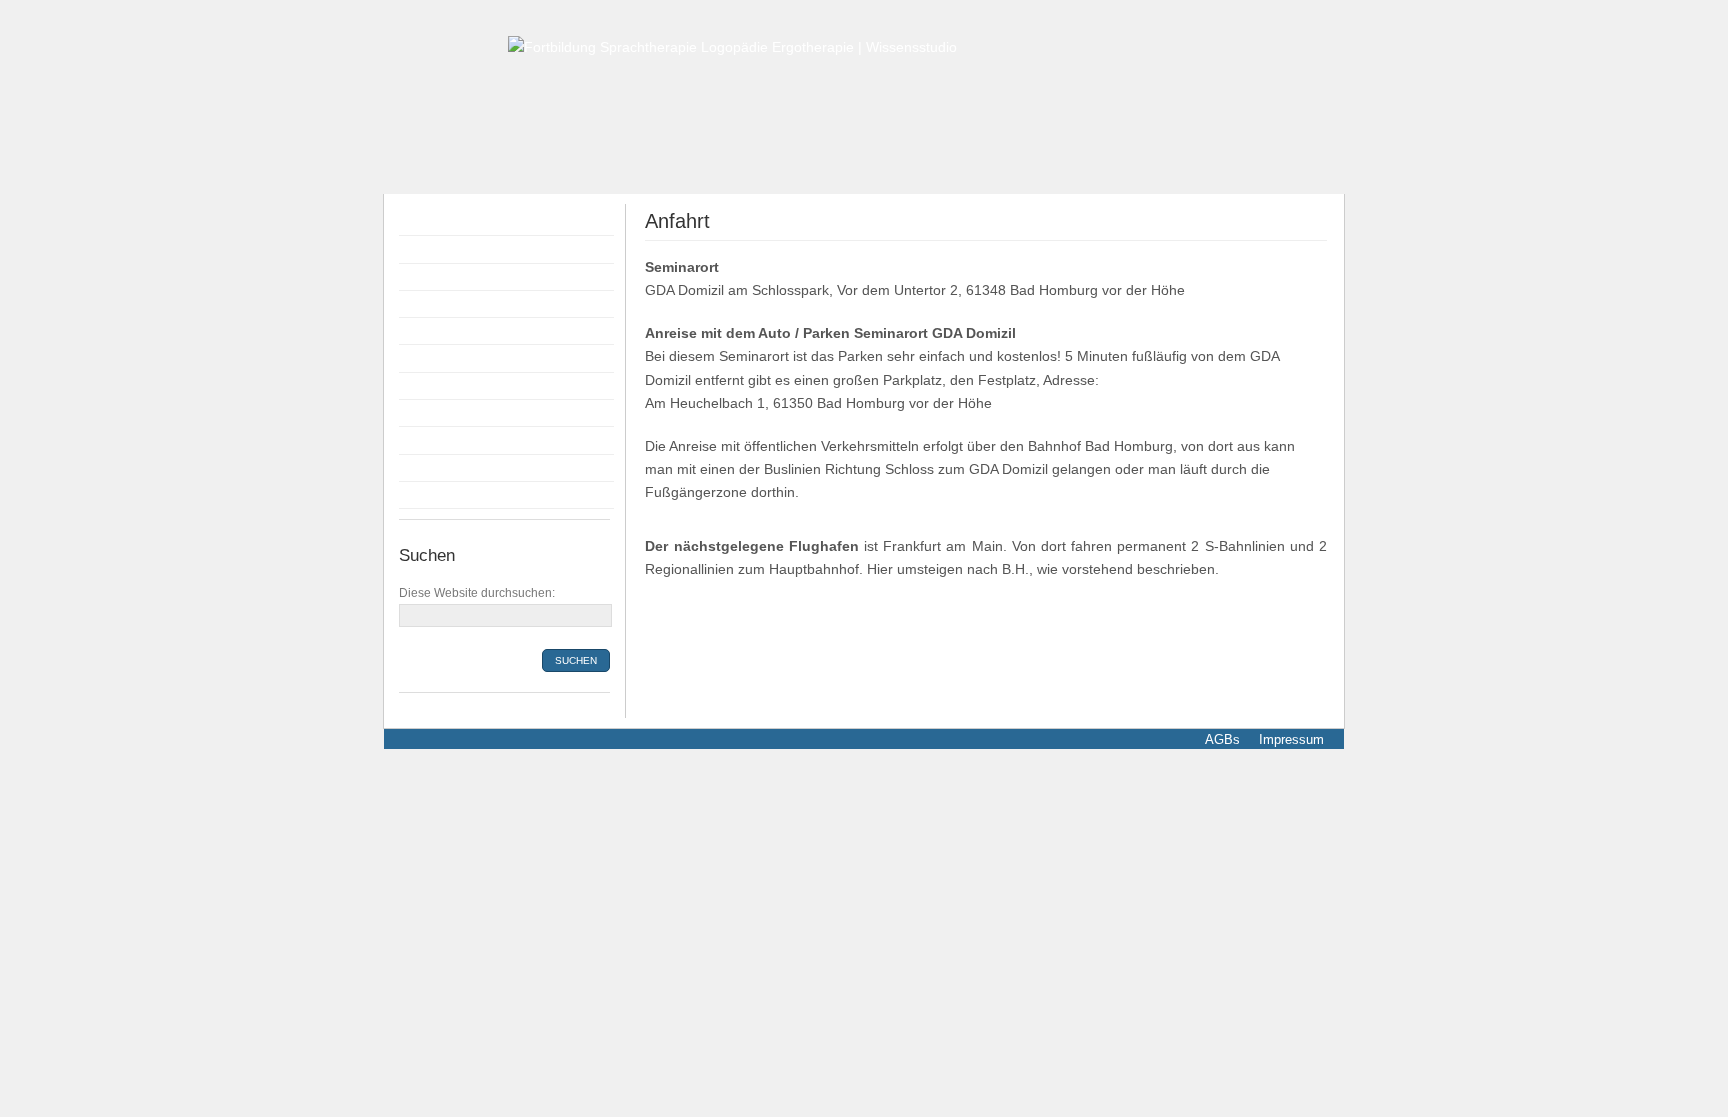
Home (423, 222)
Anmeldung (440, 331)
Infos (419, 413)
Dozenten (434, 304)
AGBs (1222, 739)
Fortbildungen (448, 249)
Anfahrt (427, 440)
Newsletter (437, 495)
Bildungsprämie (453, 358)
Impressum (1289, 739)
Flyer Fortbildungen (466, 277)
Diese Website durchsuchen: (477, 593)
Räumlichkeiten (452, 386)
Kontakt (428, 468)
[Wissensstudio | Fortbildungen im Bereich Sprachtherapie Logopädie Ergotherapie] (732, 46)
